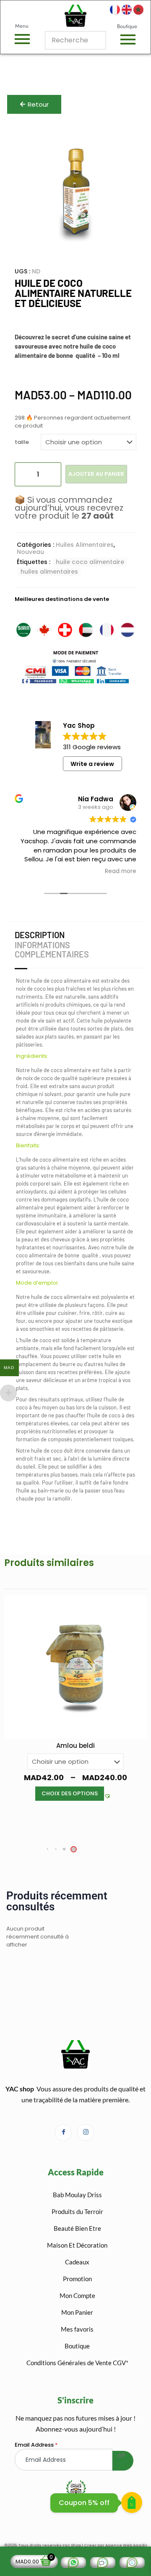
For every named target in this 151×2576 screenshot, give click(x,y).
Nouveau (30, 552)
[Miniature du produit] (120, 140)
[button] (39, 681)
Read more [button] (121, 871)
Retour (38, 104)
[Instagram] (86, 2133)
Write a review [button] (92, 764)
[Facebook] (63, 2133)
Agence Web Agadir (126, 2545)
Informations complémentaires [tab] (52, 950)
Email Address (36, 2445)
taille (22, 442)
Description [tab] (40, 935)
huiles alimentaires (49, 572)
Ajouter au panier (96, 474)
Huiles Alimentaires (85, 545)
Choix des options (70, 1793)
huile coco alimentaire (90, 562)
